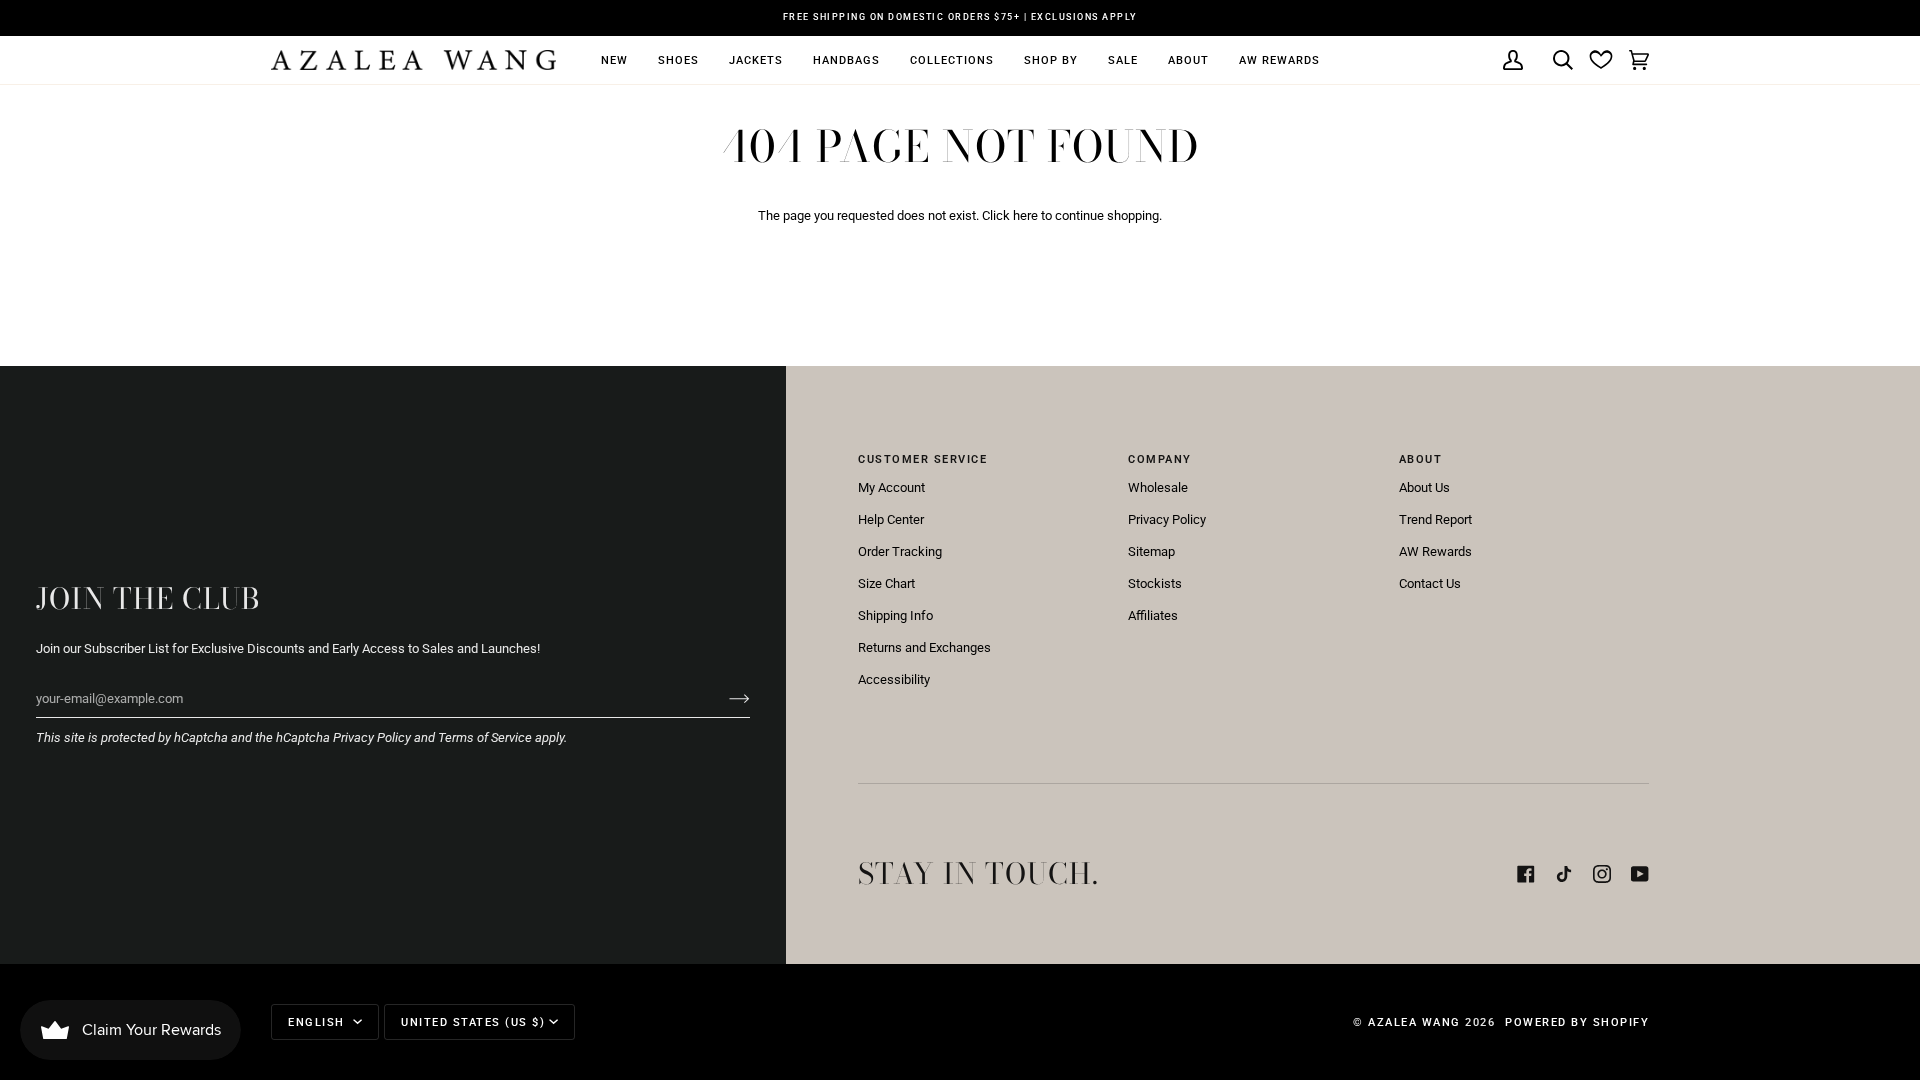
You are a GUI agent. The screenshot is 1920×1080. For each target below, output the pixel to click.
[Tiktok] (1564, 874)
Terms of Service (485, 737)
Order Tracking (900, 551)
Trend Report (1435, 519)
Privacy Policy (372, 737)
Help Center (891, 519)
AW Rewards (1435, 551)
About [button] (1421, 459)
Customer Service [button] (922, 459)
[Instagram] (1602, 874)
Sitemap (1151, 551)
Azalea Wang (1414, 1022)
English (318, 1022)
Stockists (1155, 583)
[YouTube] (1640, 874)
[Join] (723, 698)
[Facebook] (1526, 874)
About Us (1424, 487)
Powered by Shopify (1577, 1022)
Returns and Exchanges (924, 647)
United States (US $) (473, 1022)
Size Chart (886, 583)
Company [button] (1160, 459)
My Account (891, 487)
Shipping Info (895, 615)
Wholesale (1158, 487)
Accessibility (894, 679)
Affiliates (1153, 615)
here (1025, 215)
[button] (614, 60)
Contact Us (1430, 583)
